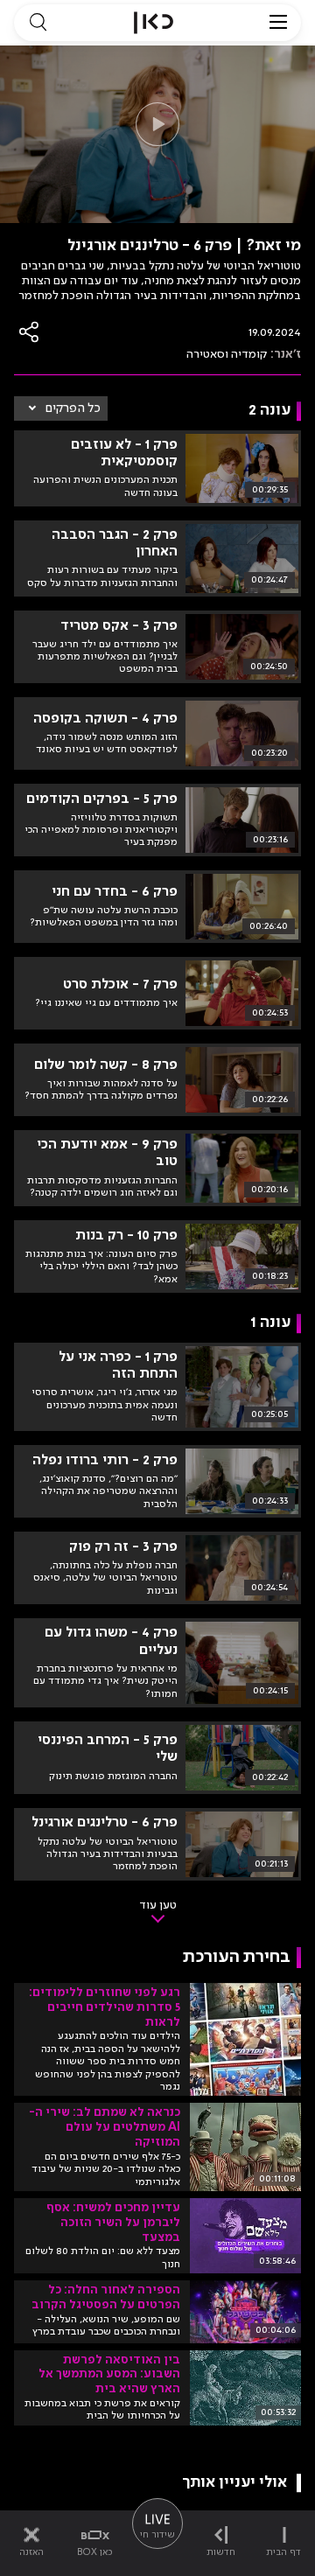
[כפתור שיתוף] (30, 332)
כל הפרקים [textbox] (73, 408)
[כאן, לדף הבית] (154, 23)
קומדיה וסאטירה (227, 354)
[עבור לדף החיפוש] (38, 23)
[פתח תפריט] (278, 23)
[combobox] (61, 408)
